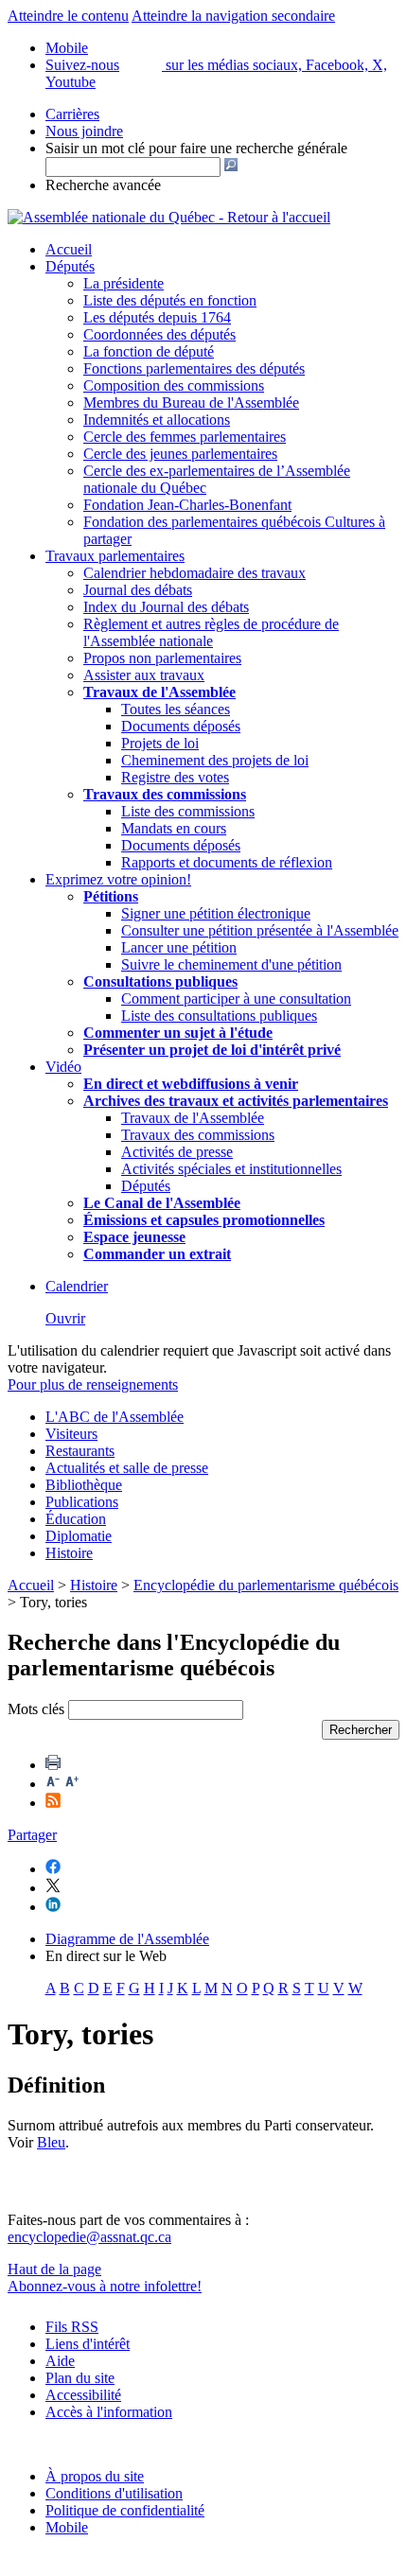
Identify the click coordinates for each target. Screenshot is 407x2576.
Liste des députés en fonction (170, 300)
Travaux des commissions (165, 794)
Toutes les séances (176, 709)
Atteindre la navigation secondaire (233, 16)
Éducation (76, 1519)
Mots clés (36, 1709)
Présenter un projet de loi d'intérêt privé (212, 1050)
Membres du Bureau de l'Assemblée (191, 403)
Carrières (72, 114)
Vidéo (63, 1067)
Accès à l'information (109, 2412)
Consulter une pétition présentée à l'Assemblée (260, 930)
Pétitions (111, 896)
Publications (82, 1502)
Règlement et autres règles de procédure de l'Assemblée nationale (211, 632)
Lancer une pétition (179, 947)
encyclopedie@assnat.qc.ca (89, 2237)
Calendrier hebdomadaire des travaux (195, 573)
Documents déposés (181, 726)
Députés (70, 266)
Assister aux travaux (144, 675)
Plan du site (80, 2378)
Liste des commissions (188, 811)
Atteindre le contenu (68, 16)
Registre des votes (175, 777)
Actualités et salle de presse (127, 1468)
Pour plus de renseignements (93, 1384)
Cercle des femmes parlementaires (185, 437)
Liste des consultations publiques (219, 1016)
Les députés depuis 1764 (157, 317)
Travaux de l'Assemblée (159, 692)
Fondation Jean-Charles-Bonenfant (187, 505)
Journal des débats (138, 590)
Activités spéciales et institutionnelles (231, 1169)
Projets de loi (160, 743)
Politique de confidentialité (125, 2510)
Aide (60, 2361)
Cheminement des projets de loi (215, 760)
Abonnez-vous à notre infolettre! (105, 2286)
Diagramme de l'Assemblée (127, 1939)
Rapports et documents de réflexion (227, 862)
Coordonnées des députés (159, 334)
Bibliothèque (84, 1485)
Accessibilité (83, 2395)
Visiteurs (71, 1434)
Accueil (69, 249)
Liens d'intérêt (88, 2344)
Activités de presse (177, 1152)
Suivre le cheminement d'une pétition (231, 964)
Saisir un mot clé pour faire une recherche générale (196, 148)
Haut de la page (54, 2269)
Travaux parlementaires (115, 556)
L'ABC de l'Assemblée (115, 1417)
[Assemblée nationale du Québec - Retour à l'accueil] (169, 217)
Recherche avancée (103, 185)
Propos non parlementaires (162, 658)
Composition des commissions (174, 386)
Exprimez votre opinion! (118, 879)
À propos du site (95, 2476)
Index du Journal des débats (166, 607)
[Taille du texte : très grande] (72, 1784)
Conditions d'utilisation (114, 2493)
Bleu (51, 2142)
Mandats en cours (174, 828)
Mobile (67, 2527)
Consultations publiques (160, 981)
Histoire (69, 1553)
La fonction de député (149, 351)
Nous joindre (84, 131)
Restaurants (80, 1451)
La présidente (124, 283)
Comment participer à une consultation (236, 999)
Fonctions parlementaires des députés (194, 368)
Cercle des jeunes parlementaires (180, 454)
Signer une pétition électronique (216, 913)
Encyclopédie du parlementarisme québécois (266, 1585)
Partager (32, 1835)
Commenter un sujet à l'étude (178, 1033)
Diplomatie (79, 1536)
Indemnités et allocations (157, 420)
